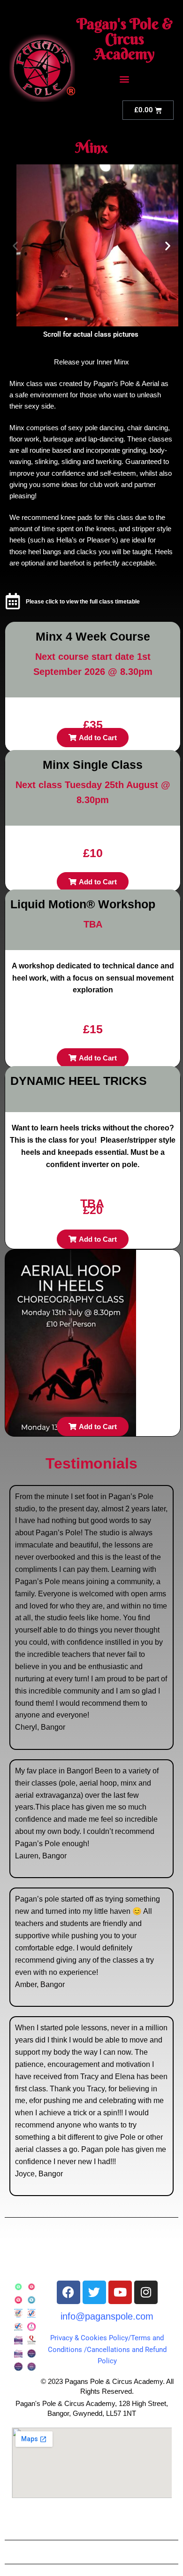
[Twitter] (94, 2292)
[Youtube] (120, 2292)
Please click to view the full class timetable (83, 602)
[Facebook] (69, 2292)
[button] (125, 79)
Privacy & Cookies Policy (89, 2338)
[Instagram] (146, 2292)
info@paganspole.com (107, 2316)
